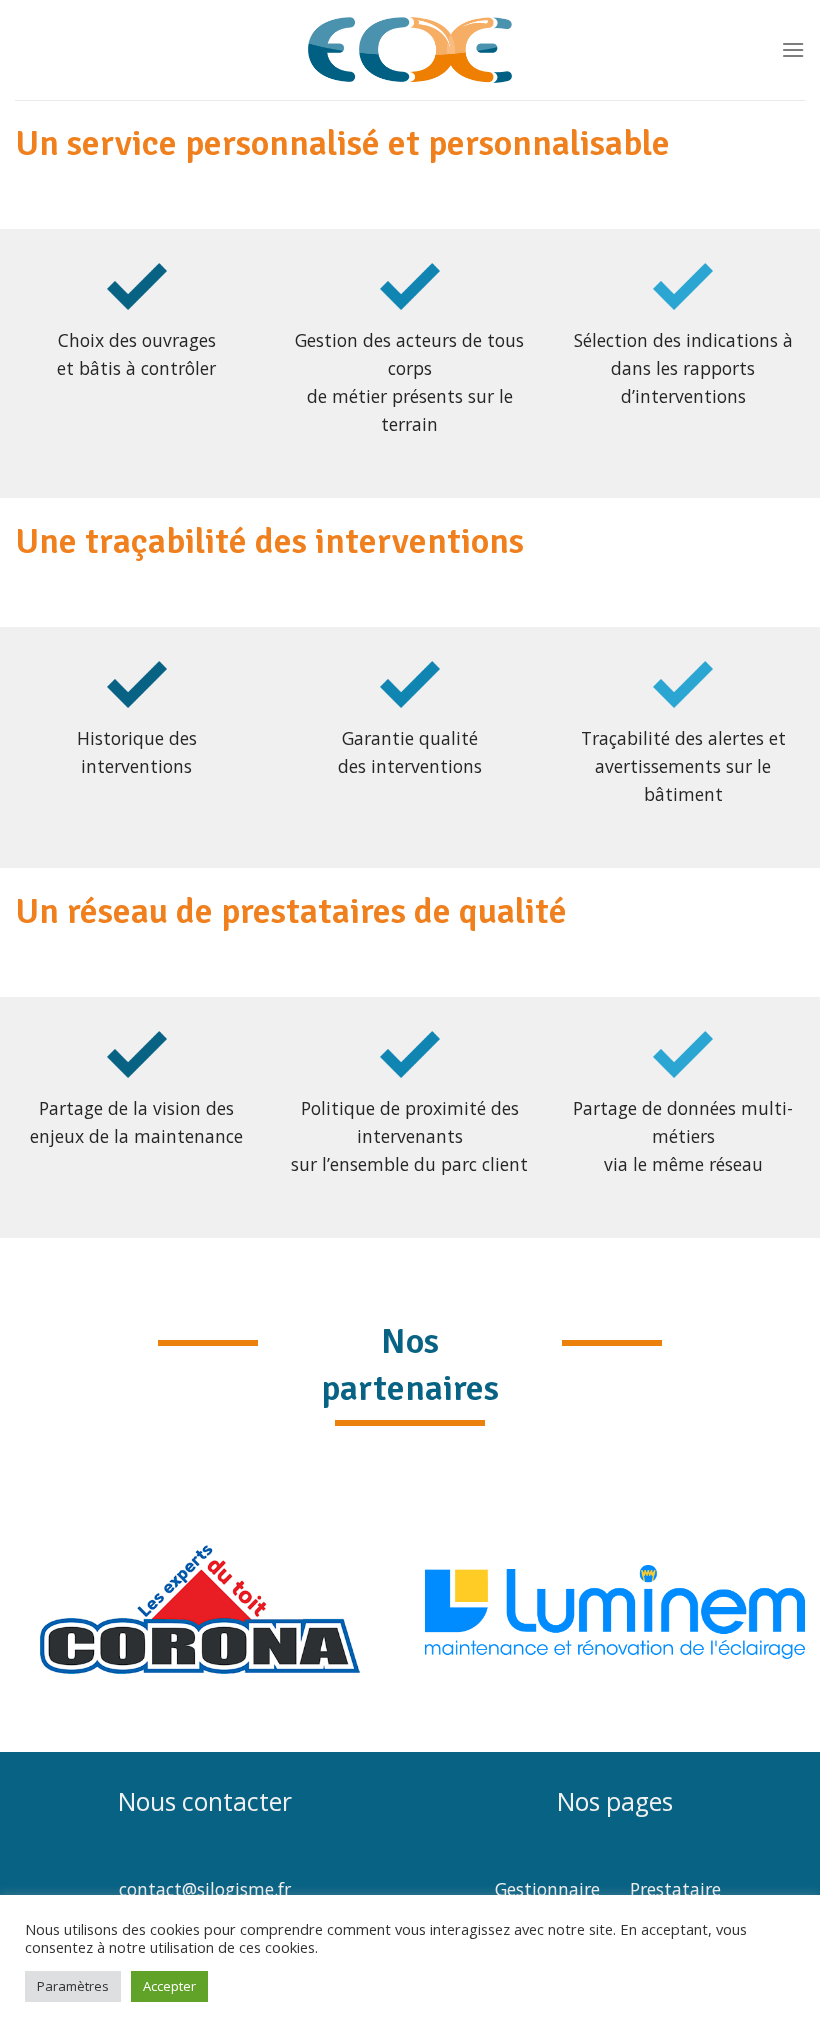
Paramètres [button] (73, 1986)
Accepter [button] (169, 1986)
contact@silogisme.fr (205, 1889)
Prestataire (675, 1889)
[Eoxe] (410, 49)
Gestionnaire (547, 1889)
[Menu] (793, 49)
